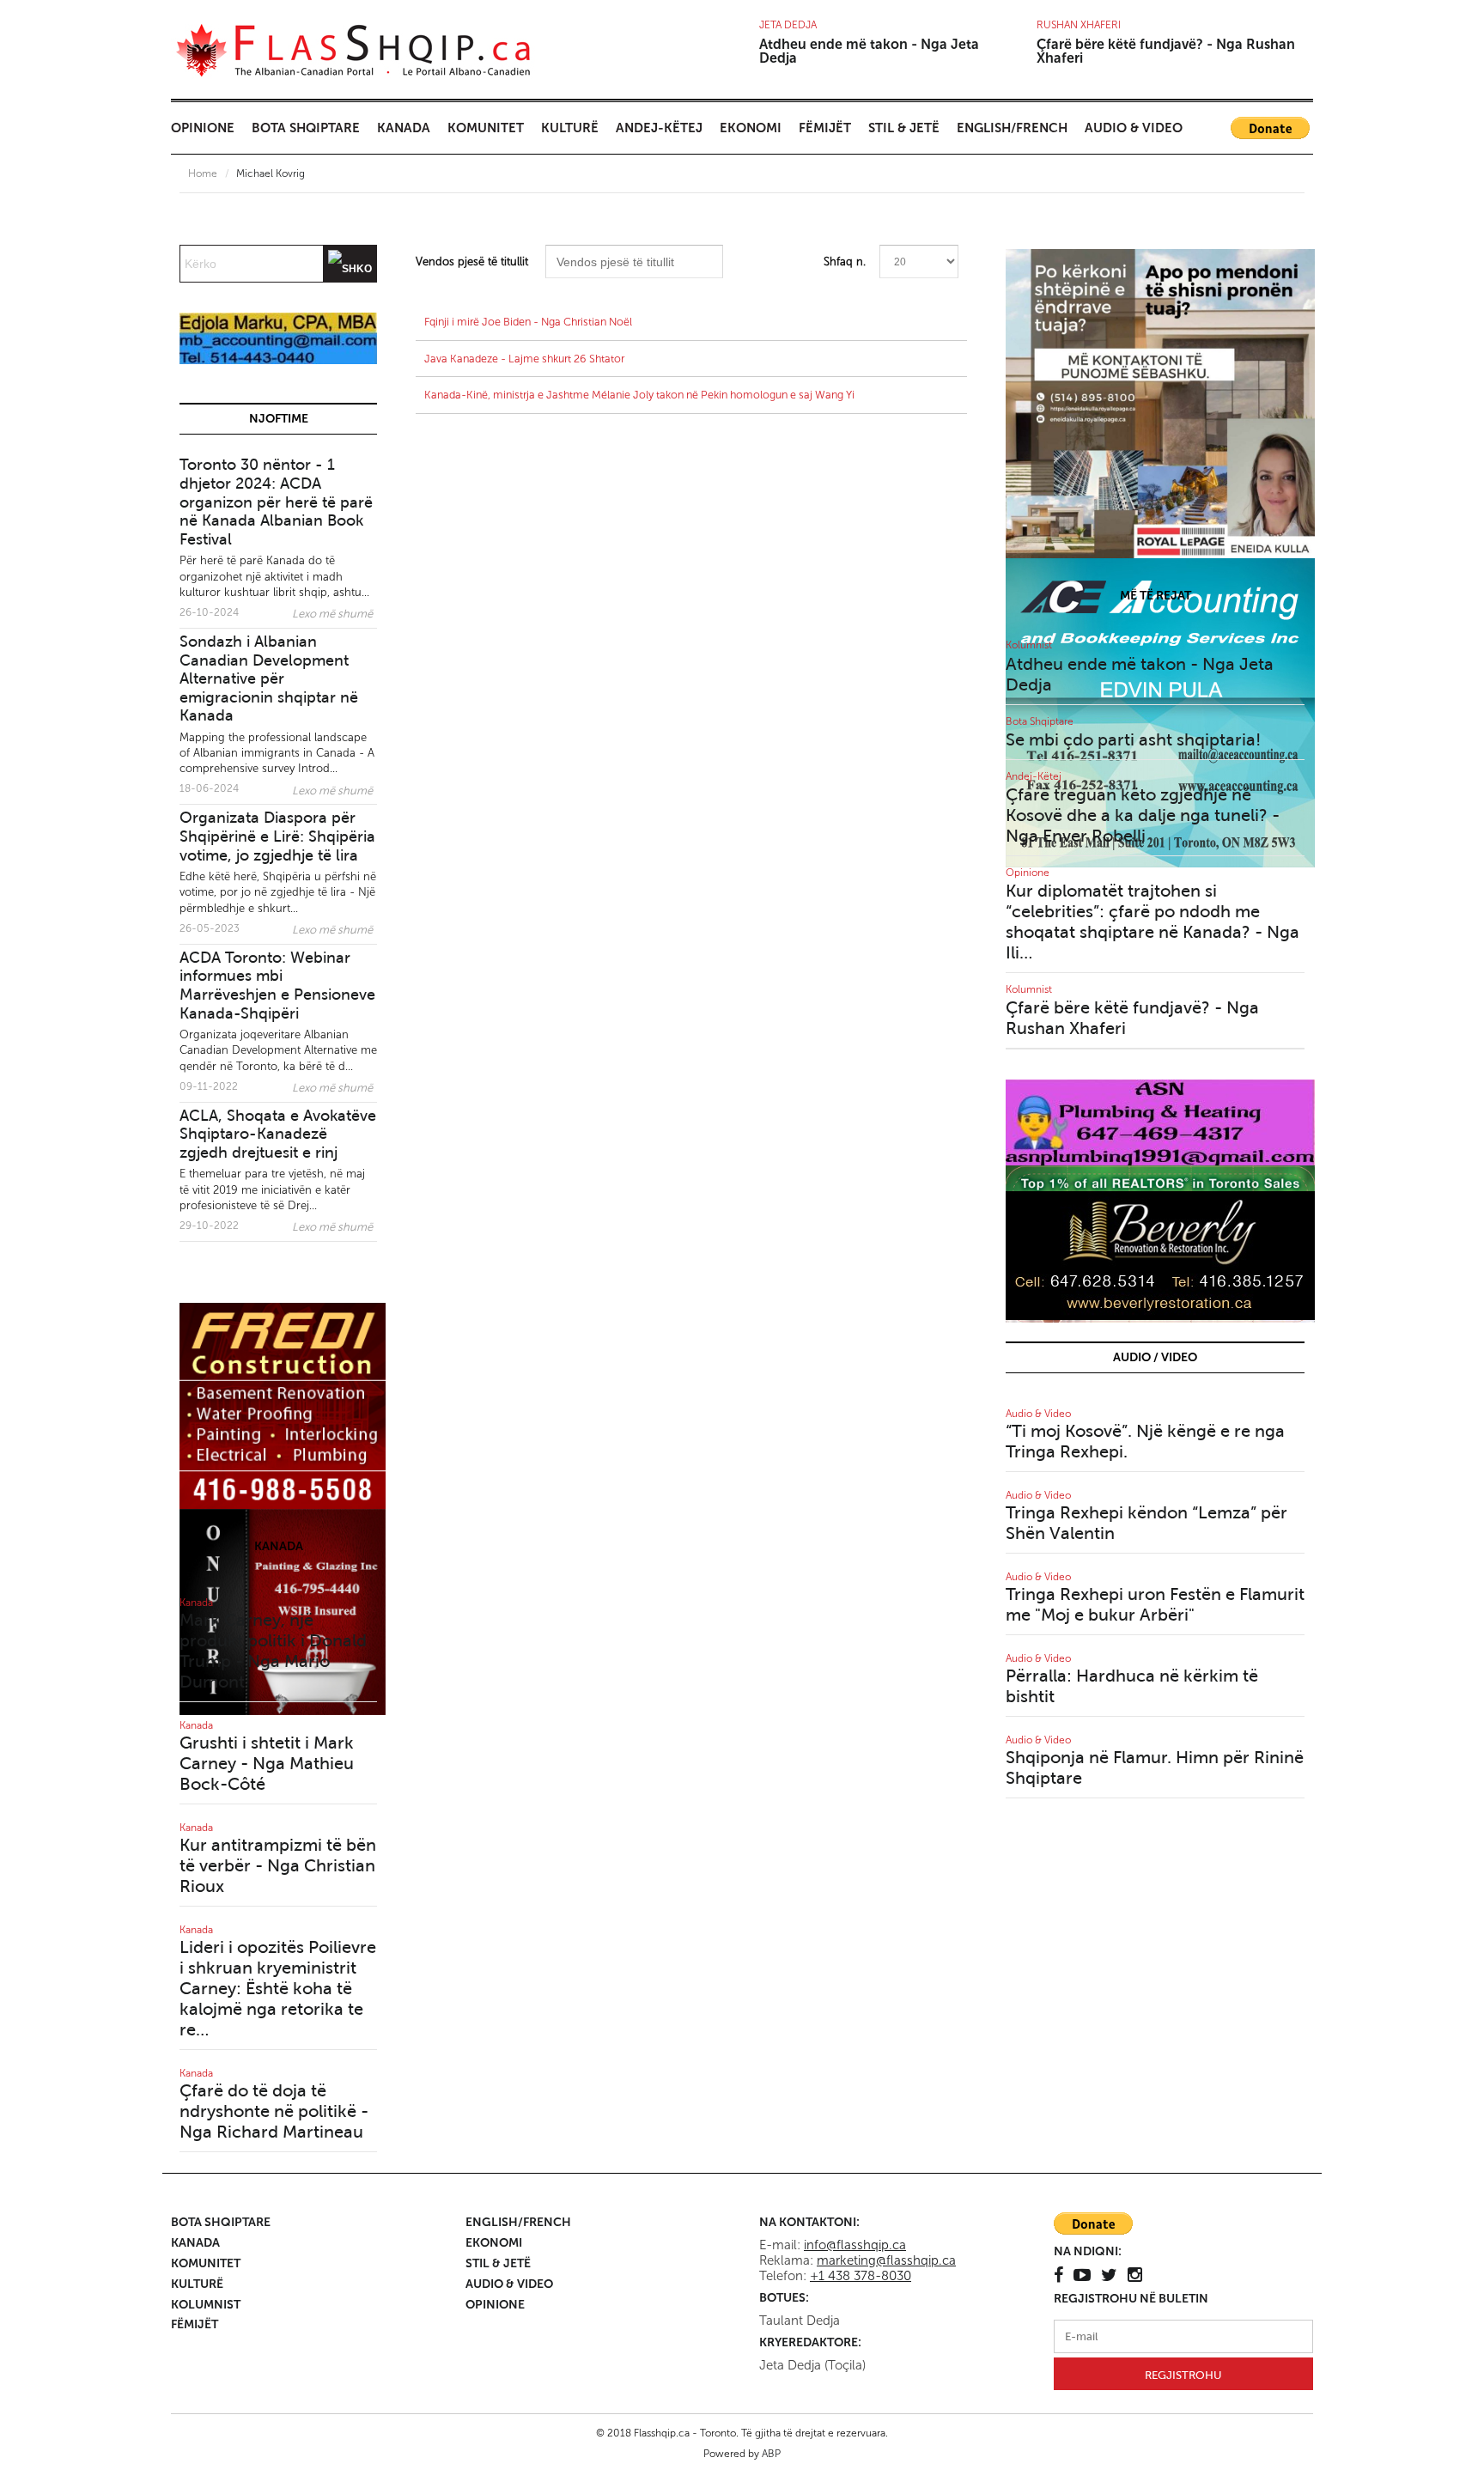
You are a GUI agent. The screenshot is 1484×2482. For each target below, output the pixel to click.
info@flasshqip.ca (855, 2245)
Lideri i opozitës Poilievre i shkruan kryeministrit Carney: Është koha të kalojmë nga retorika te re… (278, 1989)
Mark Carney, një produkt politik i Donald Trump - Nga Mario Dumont (273, 1651)
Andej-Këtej (659, 128)
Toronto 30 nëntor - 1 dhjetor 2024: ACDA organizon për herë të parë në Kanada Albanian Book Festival (276, 502)
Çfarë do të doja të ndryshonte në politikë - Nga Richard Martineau (274, 2111)
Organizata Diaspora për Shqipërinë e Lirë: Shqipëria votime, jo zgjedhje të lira (277, 836)
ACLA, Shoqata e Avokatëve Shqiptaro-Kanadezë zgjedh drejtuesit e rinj (278, 1134)
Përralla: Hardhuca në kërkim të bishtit (1132, 1686)
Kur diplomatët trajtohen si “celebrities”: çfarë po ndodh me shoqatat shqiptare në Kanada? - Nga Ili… (1153, 922)
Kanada (404, 128)
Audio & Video (1134, 128)
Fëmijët (825, 128)
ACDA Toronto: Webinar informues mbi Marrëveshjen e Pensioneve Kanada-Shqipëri (277, 985)
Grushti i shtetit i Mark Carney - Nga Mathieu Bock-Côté (267, 1764)
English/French (1012, 128)
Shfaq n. (845, 262)
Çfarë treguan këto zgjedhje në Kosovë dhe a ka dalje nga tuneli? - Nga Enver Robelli (1143, 815)
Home (203, 173)
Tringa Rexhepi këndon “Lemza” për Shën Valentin (1146, 1523)
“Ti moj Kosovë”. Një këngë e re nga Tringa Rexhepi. (1145, 1442)
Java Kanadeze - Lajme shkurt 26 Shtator (524, 359)
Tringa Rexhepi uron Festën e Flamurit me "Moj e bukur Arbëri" (1155, 1605)
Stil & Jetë (904, 128)
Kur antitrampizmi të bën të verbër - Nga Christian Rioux (278, 1866)
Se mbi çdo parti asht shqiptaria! (1133, 740)
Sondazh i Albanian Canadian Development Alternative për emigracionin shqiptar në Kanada (269, 678)
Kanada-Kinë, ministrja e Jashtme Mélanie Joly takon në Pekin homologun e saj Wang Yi (639, 395)
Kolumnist (1029, 645)
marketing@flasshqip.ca (886, 2260)
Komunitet (486, 128)
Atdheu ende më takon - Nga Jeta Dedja (869, 51)
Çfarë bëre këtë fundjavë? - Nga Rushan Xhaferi (1166, 51)
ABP (771, 2454)
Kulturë (570, 128)
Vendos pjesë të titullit (474, 262)
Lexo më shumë (332, 614)
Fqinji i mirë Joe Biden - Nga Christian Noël (528, 322)
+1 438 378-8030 (861, 2276)
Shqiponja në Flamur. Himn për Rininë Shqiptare (1155, 1768)
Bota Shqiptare (306, 128)
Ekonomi (751, 128)
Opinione (203, 128)
